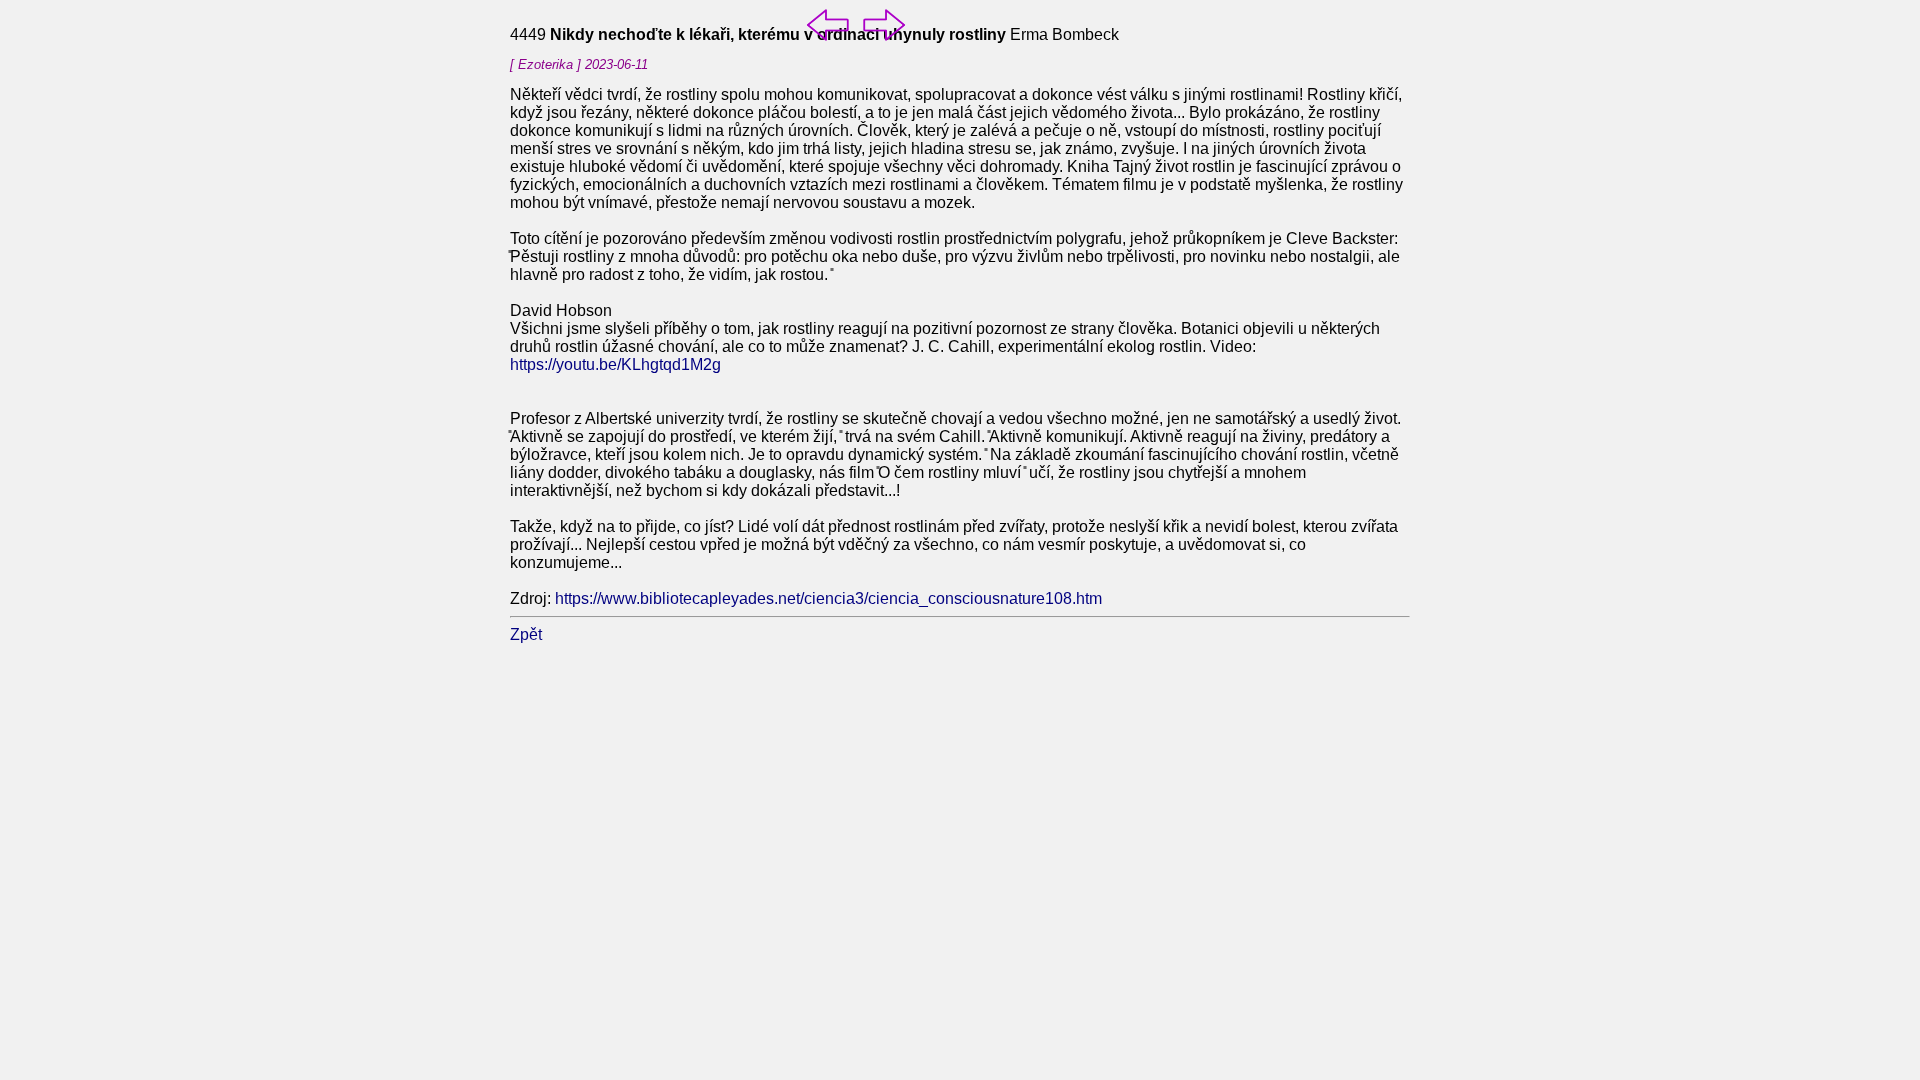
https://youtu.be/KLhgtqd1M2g (615, 364)
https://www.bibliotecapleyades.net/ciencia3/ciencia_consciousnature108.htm (828, 598)
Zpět (526, 634)
